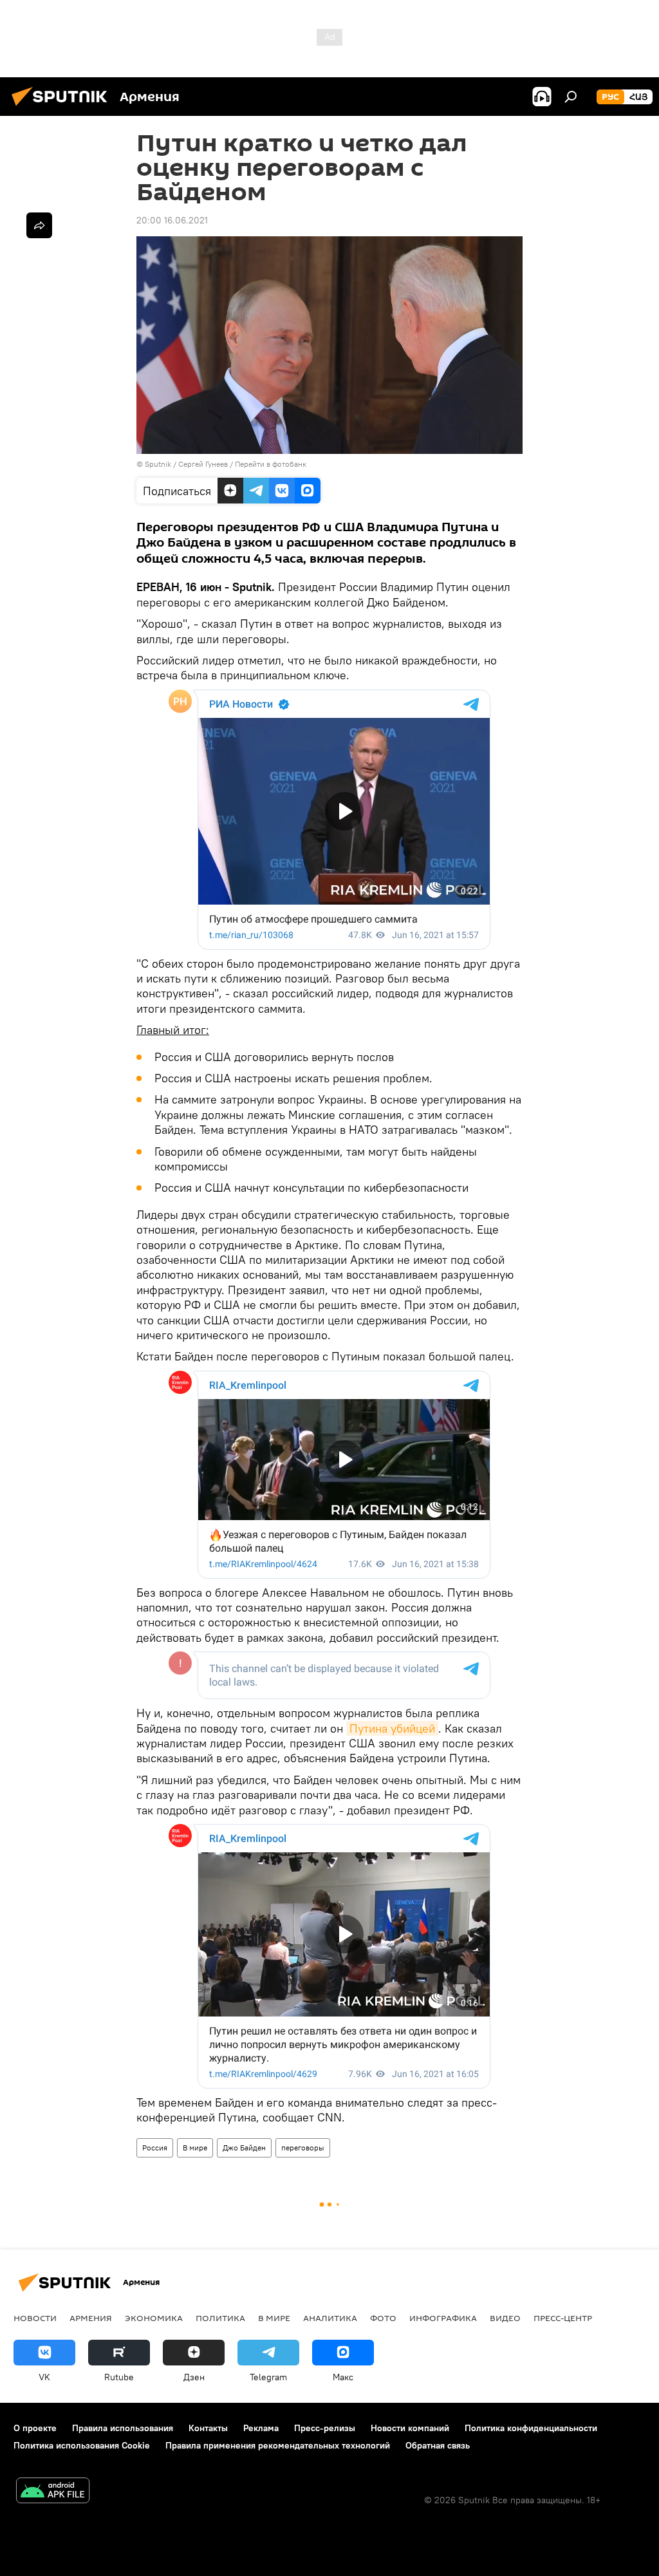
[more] (39, 225)
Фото (383, 2318)
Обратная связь (438, 2445)
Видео (505, 2318)
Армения (91, 2318)
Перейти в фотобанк (271, 464)
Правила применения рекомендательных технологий (278, 2445)
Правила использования (123, 2428)
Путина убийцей (392, 1728)
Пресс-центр (563, 2318)
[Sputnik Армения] (63, 108)
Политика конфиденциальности (531, 2428)
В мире (195, 2148)
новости (35, 2318)
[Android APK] (53, 2492)
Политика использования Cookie (82, 2445)
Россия (155, 2148)
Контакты (208, 2428)
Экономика (154, 2318)
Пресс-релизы (325, 2428)
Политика (220, 2318)
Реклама (261, 2428)
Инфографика (443, 2318)
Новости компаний (410, 2428)
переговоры (303, 2148)
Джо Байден (244, 2148)
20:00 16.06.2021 (172, 220)
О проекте (35, 2428)
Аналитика (330, 2318)
